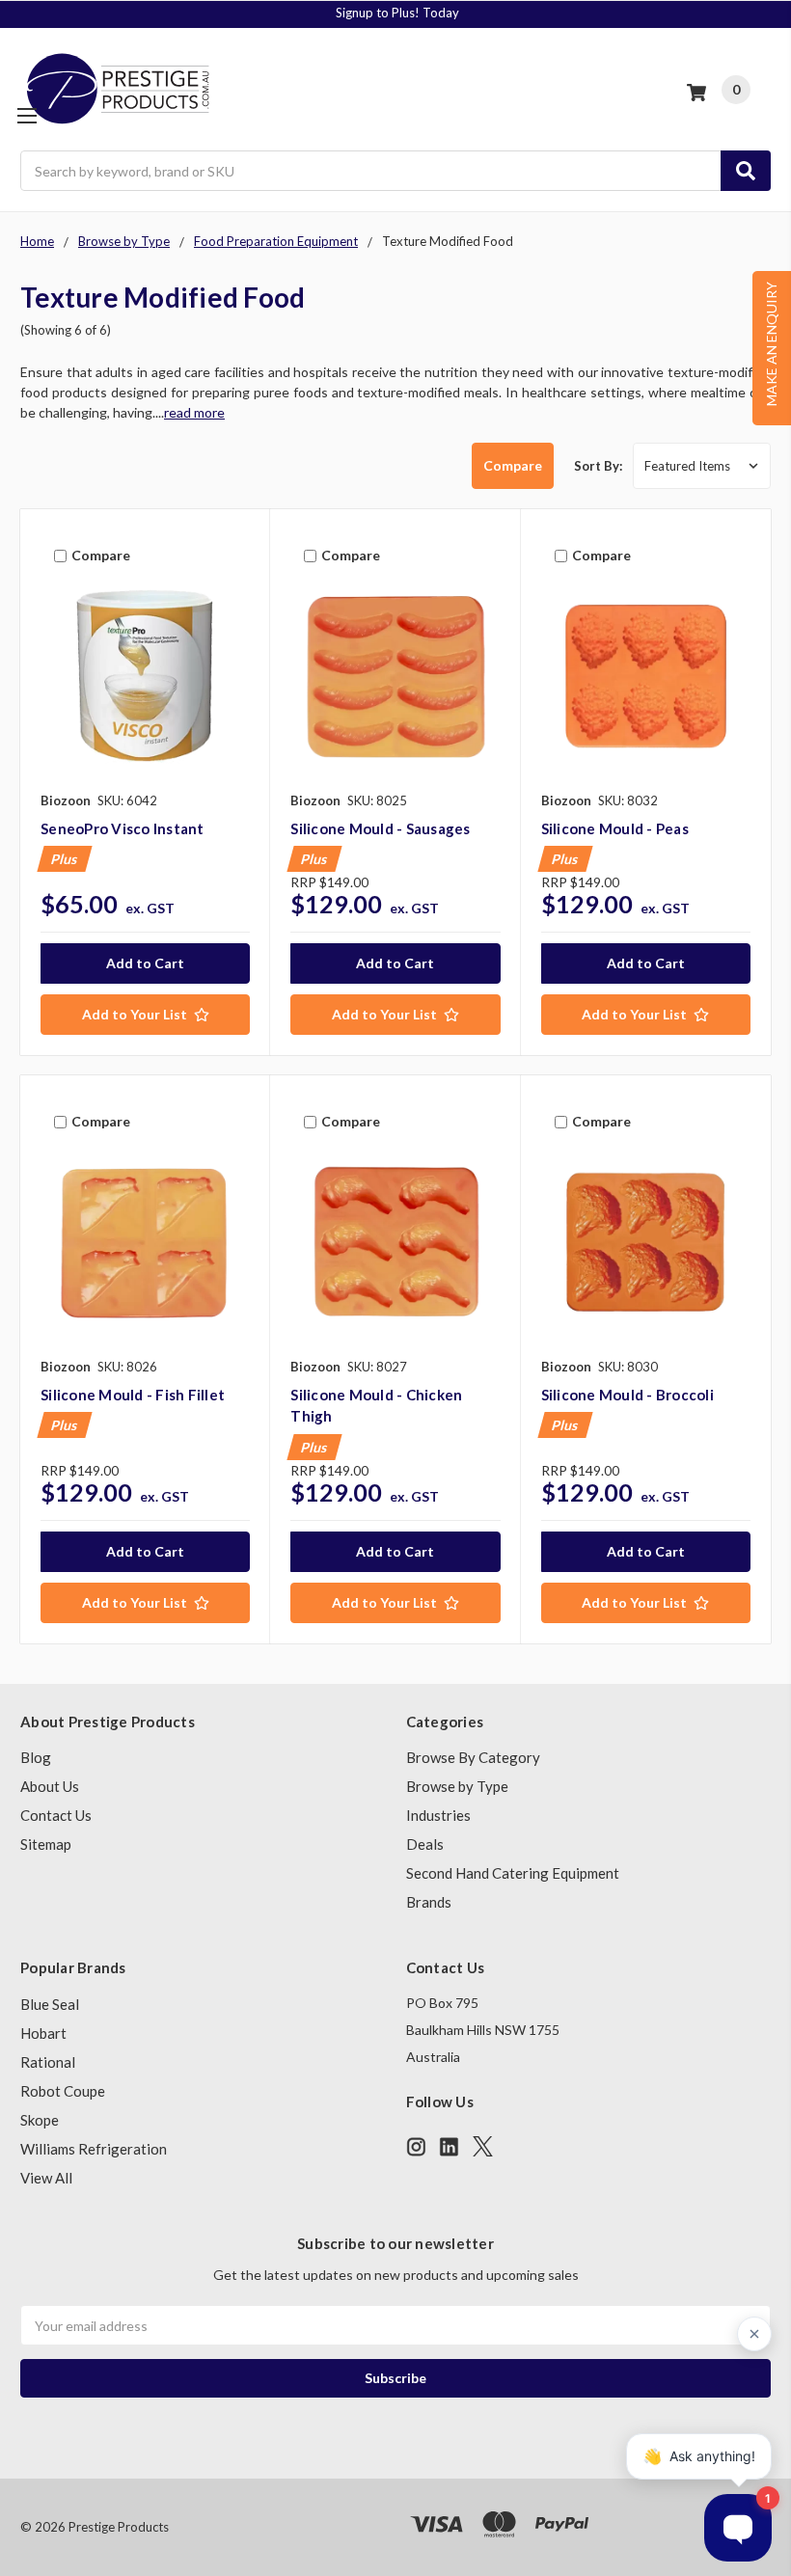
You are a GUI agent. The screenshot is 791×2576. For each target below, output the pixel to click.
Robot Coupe (63, 2091)
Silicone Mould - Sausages (380, 828)
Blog (36, 1757)
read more (194, 412)
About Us (50, 1786)
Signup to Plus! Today (397, 13)
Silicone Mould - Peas (615, 828)
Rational (48, 2062)
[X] (483, 2146)
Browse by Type (457, 1786)
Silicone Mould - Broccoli (627, 1395)
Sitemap (46, 1844)
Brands (429, 1902)
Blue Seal (50, 2004)
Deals (425, 1844)
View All (46, 2178)
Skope (40, 2120)
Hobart (43, 2033)
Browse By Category (473, 1757)
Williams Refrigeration (94, 2149)
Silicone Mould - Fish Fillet (133, 1395)
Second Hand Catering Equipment (513, 1873)
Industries (438, 1815)
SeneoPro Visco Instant (123, 828)
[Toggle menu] (27, 115)
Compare (513, 465)
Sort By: (598, 466)
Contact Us (56, 1815)
